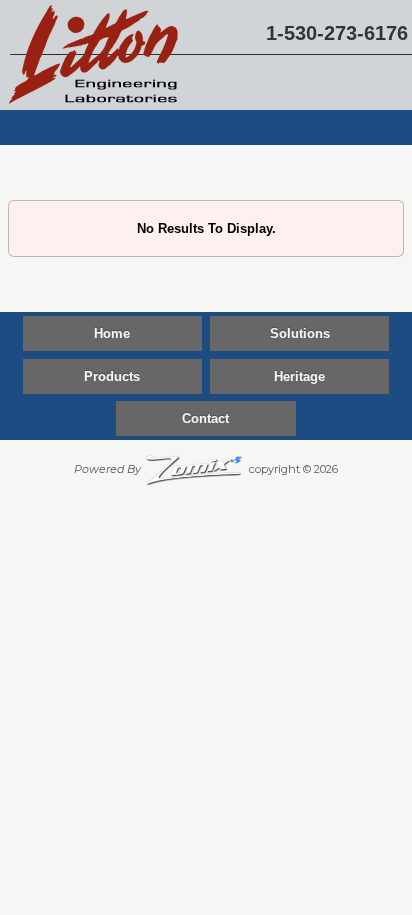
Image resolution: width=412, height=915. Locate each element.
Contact (205, 418)
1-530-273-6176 (337, 33)
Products (112, 376)
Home (112, 333)
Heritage (299, 376)
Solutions (300, 333)
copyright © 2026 (206, 469)
